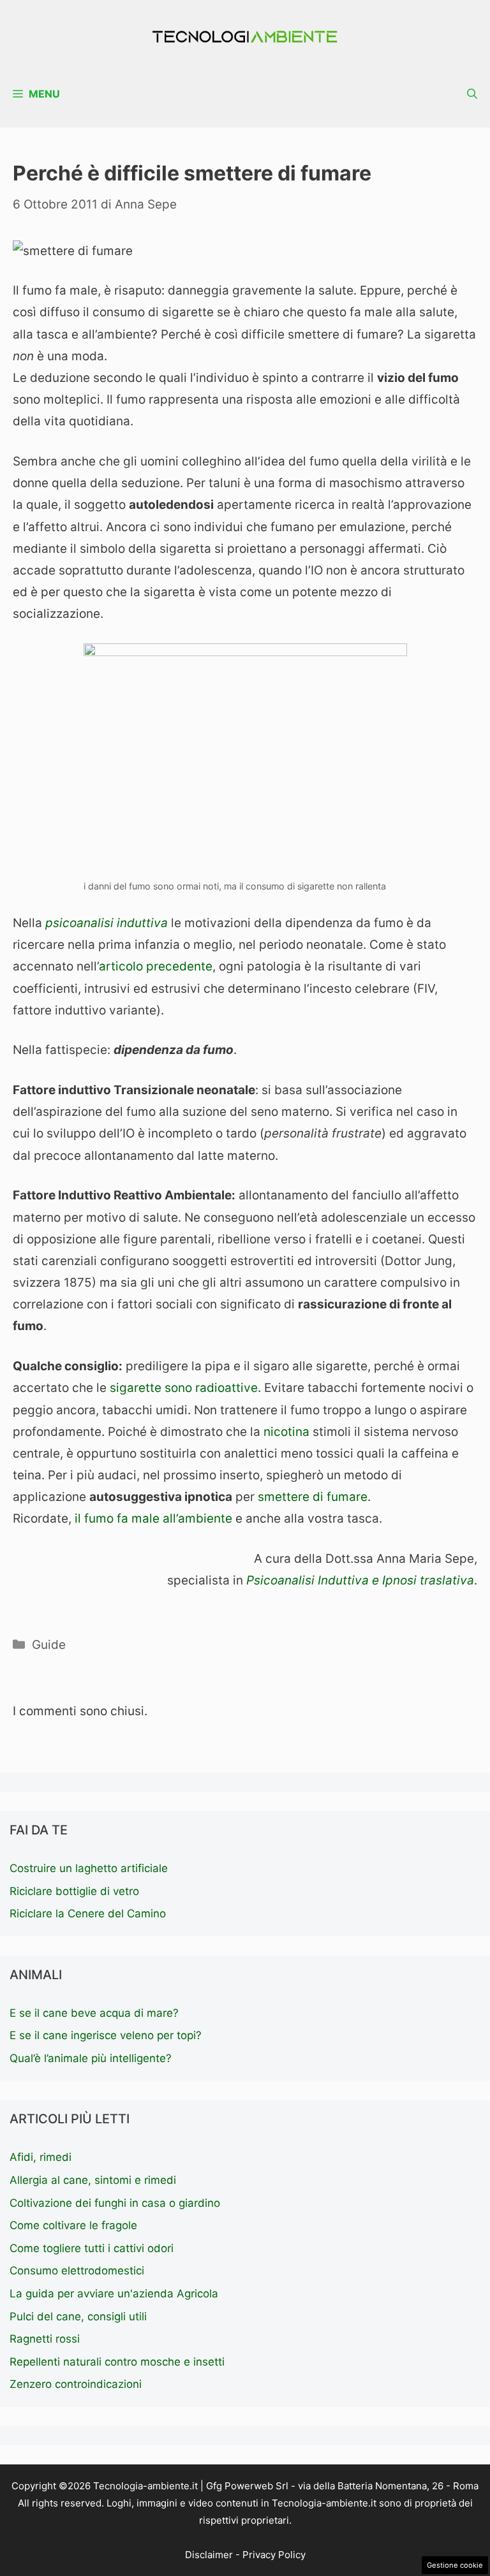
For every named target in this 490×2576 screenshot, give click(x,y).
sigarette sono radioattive (182, 1388)
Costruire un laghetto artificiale (89, 1868)
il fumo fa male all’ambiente (153, 1519)
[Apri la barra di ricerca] (472, 94)
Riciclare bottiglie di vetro (74, 1891)
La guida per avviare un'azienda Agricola (114, 2294)
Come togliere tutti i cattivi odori (92, 2248)
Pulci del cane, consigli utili (78, 2316)
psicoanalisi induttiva (107, 923)
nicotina (286, 1432)
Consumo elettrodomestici (77, 2271)
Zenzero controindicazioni (76, 2384)
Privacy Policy (274, 2555)
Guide (49, 1645)
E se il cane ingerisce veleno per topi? (106, 2035)
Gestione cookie (455, 2565)
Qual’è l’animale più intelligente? (91, 2058)
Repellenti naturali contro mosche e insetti (117, 2362)
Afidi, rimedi (41, 2157)
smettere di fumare (313, 1497)
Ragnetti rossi (45, 2339)
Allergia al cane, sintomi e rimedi (93, 2180)
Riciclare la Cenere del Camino (88, 1914)
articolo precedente (156, 966)
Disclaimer (209, 2555)
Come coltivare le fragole (73, 2225)
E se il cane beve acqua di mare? (94, 2013)
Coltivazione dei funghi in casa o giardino (115, 2203)
